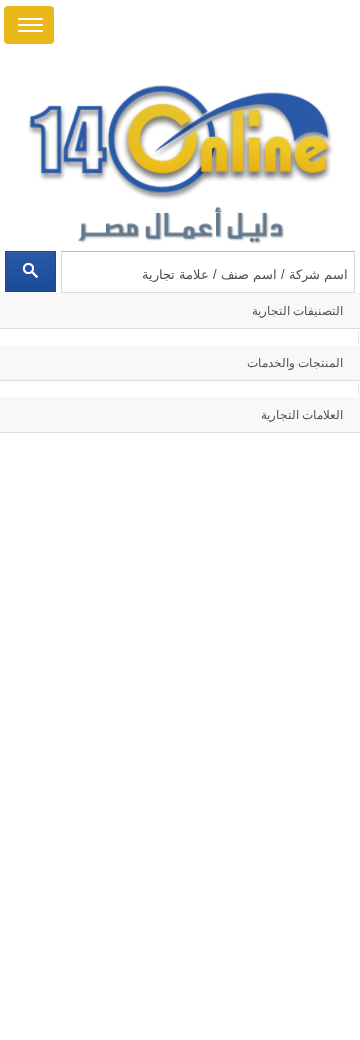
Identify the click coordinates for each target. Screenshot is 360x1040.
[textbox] (207, 272)
